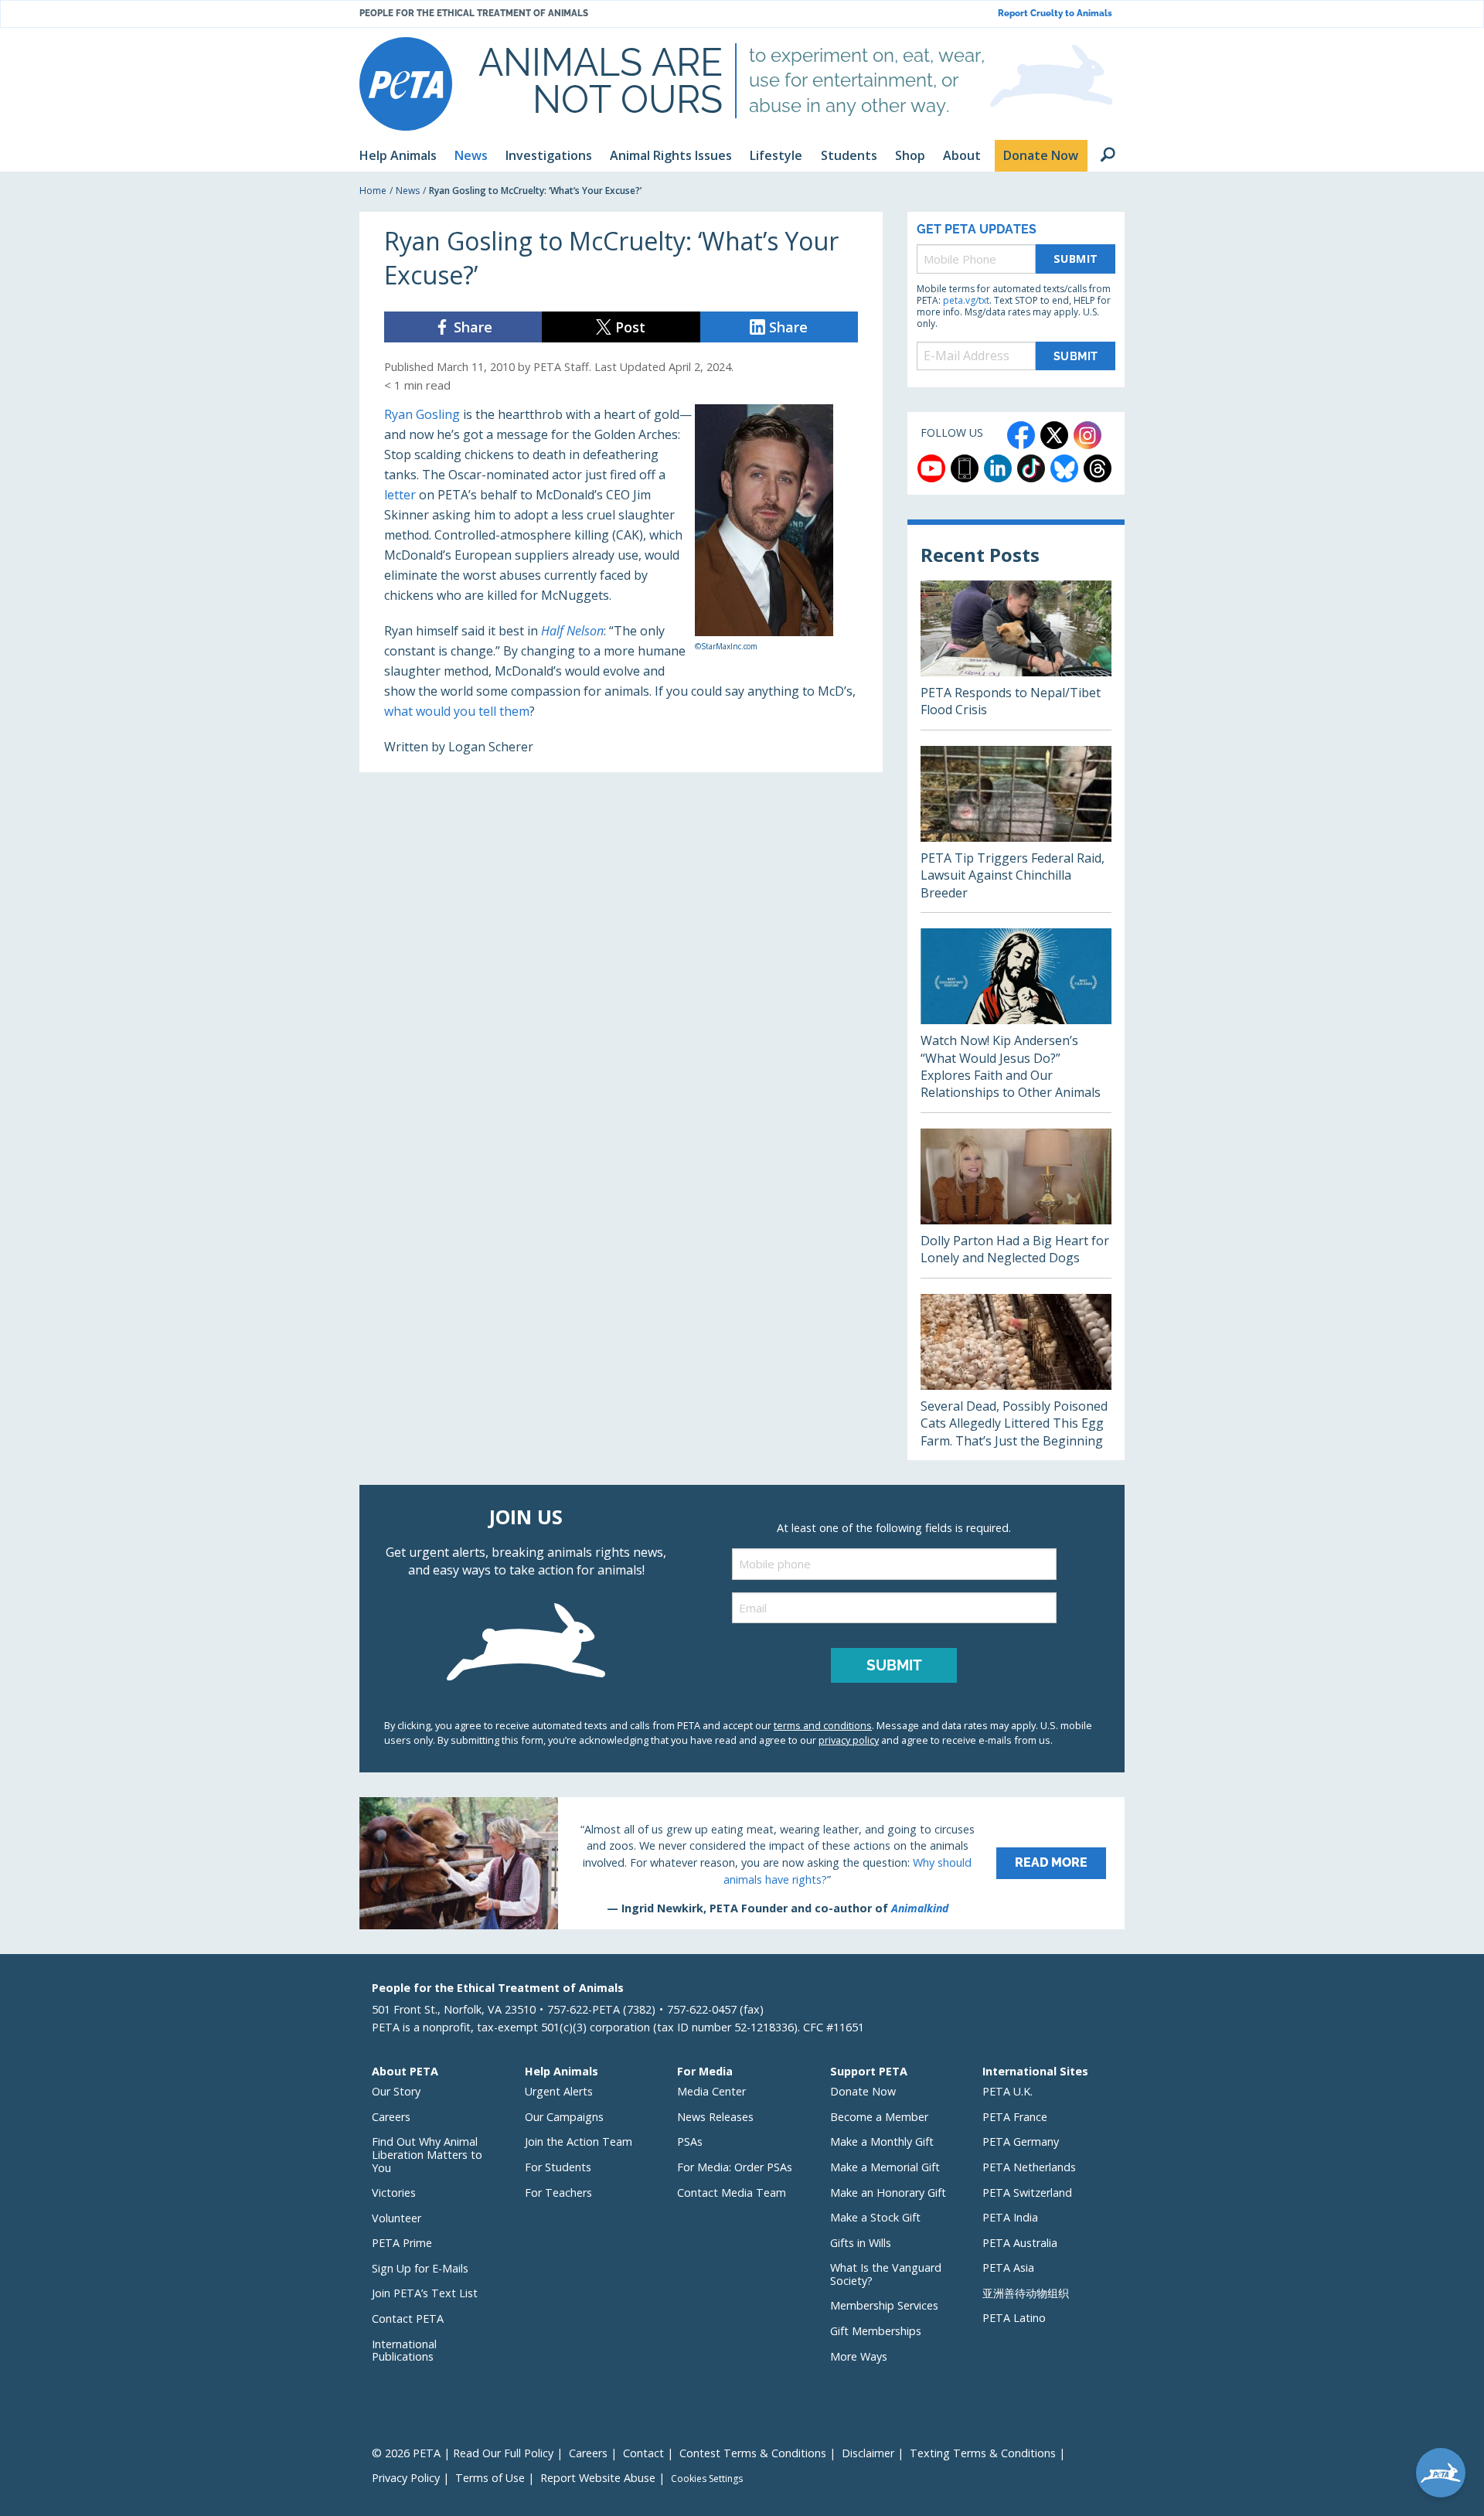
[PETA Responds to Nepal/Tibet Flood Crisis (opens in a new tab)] (1016, 655)
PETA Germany (1021, 2141)
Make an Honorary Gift (888, 2193)
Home (373, 191)
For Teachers (558, 2193)
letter (400, 495)
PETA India (1010, 2217)
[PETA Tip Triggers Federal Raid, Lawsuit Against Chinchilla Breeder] (1016, 829)
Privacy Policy (406, 2478)
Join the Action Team (579, 2141)
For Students (558, 2167)
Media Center (711, 2091)
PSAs (690, 2141)
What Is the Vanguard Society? (886, 2274)
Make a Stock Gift (875, 2217)
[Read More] (742, 1863)
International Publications (404, 2351)
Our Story (396, 2091)
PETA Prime (402, 2243)
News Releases (715, 2117)
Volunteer (397, 2218)
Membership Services (884, 2305)
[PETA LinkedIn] (998, 468)
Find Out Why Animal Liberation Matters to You (427, 2154)
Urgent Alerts (559, 2091)
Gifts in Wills (861, 2243)
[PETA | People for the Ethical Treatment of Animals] (406, 84)
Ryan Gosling (422, 414)
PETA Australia (1020, 2243)
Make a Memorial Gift (885, 2167)
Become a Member (879, 2117)
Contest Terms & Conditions (753, 2453)
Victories (394, 2193)
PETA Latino (1014, 2318)
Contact (643, 2453)
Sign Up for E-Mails (420, 2268)
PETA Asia (1008, 2267)
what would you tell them (457, 711)
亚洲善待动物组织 (1026, 2293)
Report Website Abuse (598, 2478)
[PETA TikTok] (1031, 468)
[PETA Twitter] (1054, 435)
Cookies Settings (707, 2479)
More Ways (859, 2356)
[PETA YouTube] (931, 468)
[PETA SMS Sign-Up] (965, 468)
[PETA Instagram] (1087, 435)
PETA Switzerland (1027, 2193)
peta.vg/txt (966, 300)
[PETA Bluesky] (1064, 468)
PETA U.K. (1007, 2091)
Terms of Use (490, 2478)
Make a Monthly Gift (882, 2141)
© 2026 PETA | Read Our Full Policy (463, 2453)
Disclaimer (868, 2453)
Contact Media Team (732, 2193)
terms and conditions (823, 1725)
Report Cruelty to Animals (1055, 14)
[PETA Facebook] (1021, 435)
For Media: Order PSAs (735, 2167)
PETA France (1015, 2117)
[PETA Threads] (1098, 468)
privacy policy (849, 1740)
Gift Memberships (876, 2331)
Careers (391, 2117)
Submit (1076, 259)
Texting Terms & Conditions (983, 2453)
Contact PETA (408, 2319)
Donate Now (863, 2091)
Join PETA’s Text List (425, 2293)
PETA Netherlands (1029, 2167)
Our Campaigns (564, 2117)
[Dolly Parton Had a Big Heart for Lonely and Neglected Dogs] (1016, 1203)
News (408, 191)
